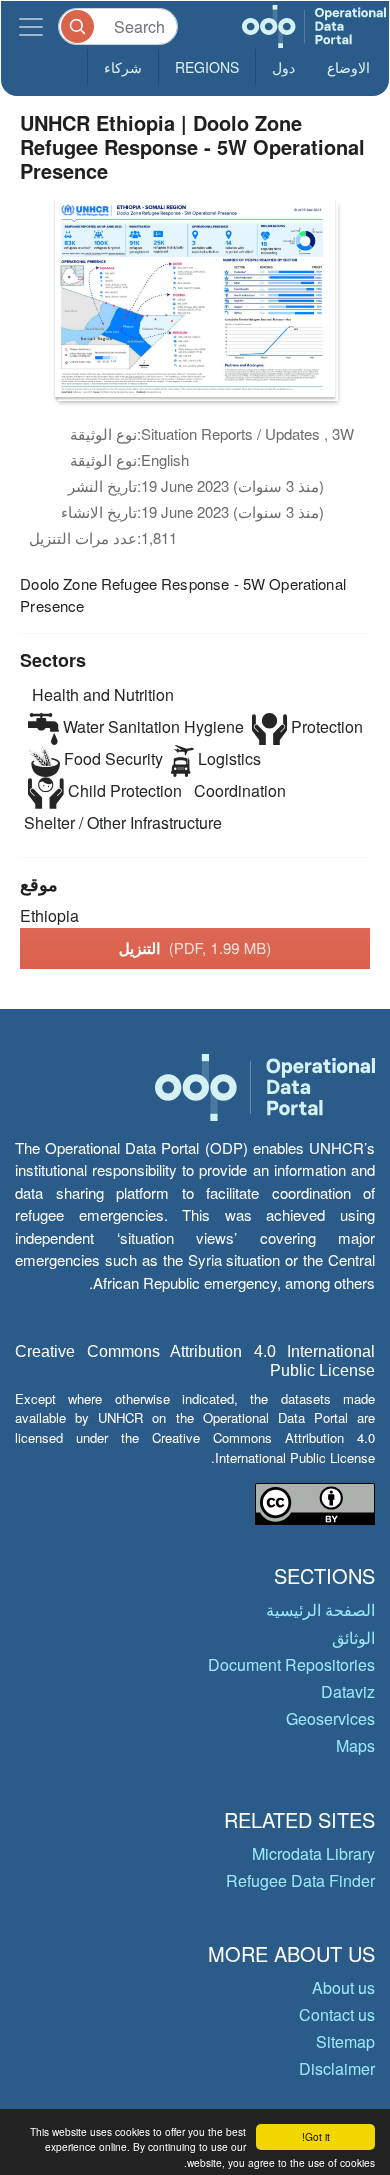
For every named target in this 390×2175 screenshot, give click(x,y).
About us (343, 1987)
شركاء (123, 67)
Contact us (337, 2014)
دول (283, 67)
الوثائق (353, 1637)
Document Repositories (291, 1664)
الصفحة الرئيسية (320, 1609)
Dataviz (348, 1691)
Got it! (316, 2136)
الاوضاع (348, 67)
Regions (207, 67)
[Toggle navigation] (31, 26)
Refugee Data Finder (300, 1880)
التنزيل (195, 948)
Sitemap (345, 2041)
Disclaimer (337, 2068)
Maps (355, 1745)
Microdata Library (313, 1853)
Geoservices (330, 1718)
